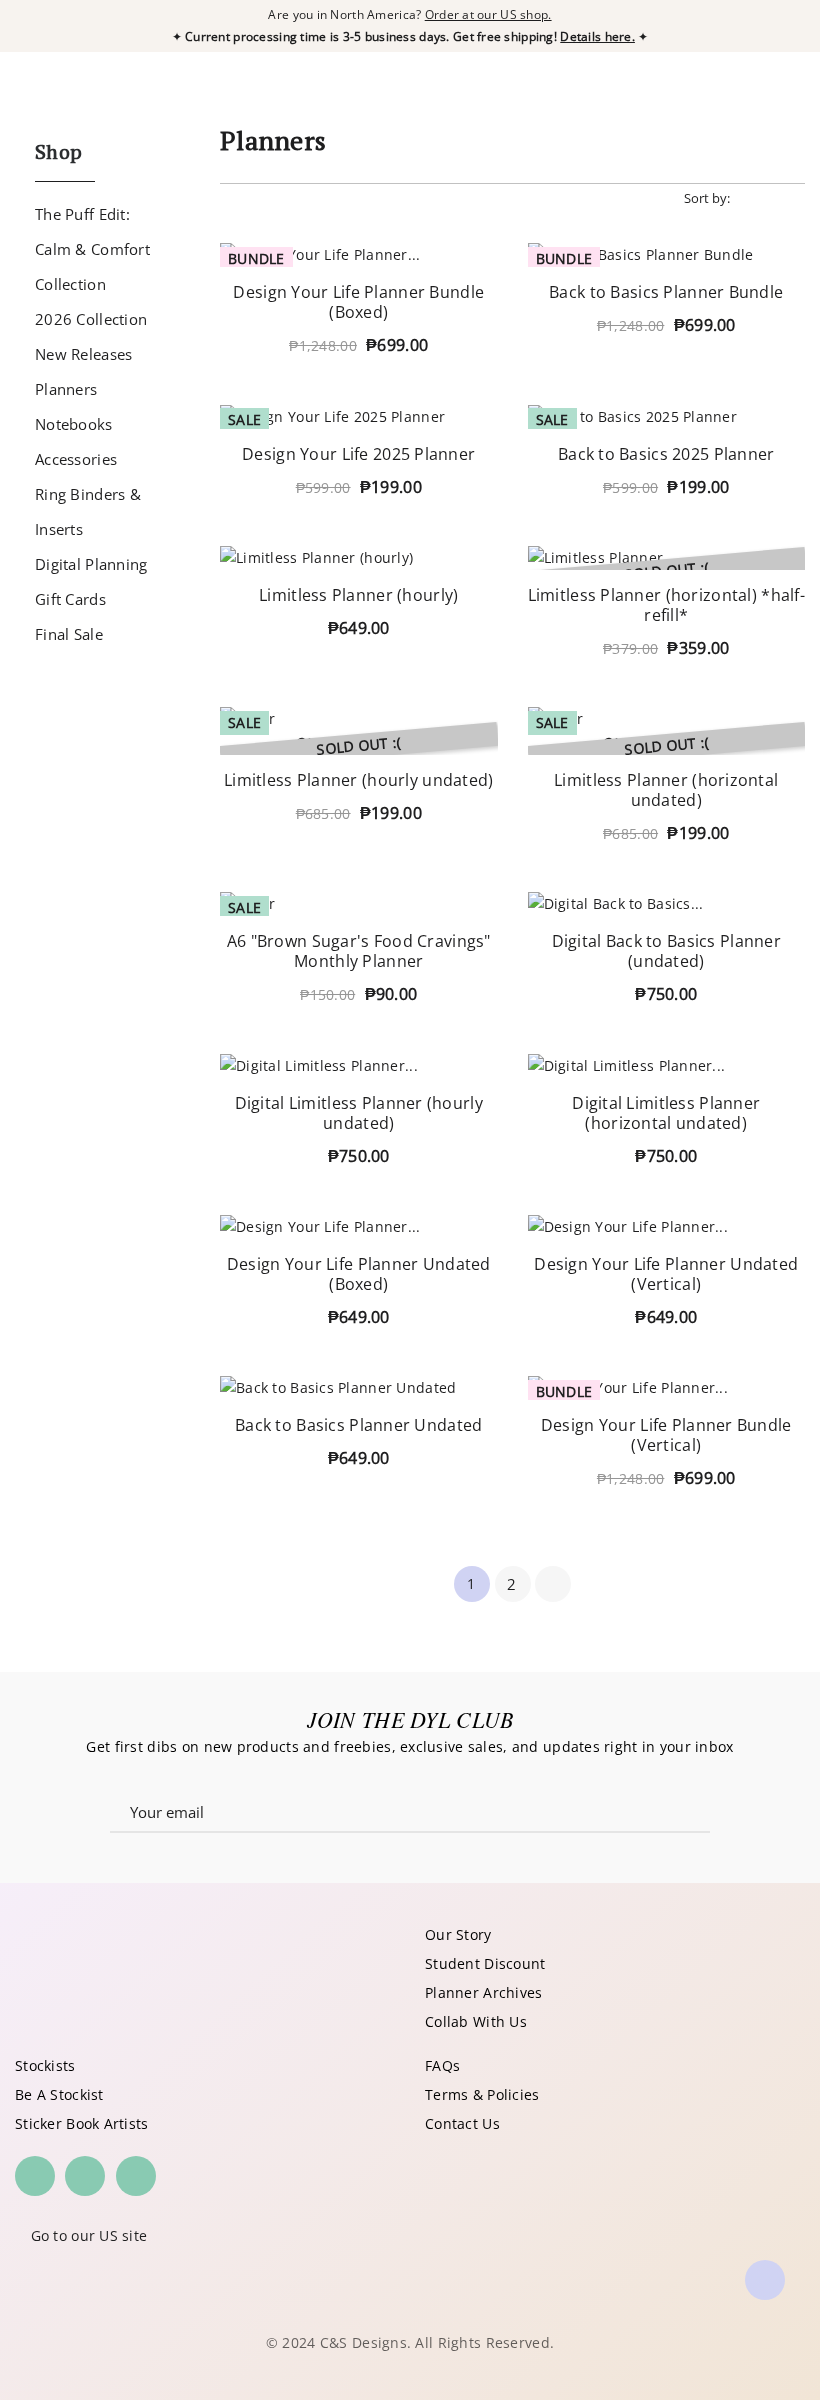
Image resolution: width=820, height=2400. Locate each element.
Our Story (458, 1934)
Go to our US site (89, 2235)
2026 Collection (91, 319)
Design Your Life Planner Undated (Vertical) (666, 1274)
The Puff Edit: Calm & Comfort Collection (92, 249)
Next (553, 1584)
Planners (66, 389)
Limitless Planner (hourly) (358, 595)
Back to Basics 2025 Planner (666, 454)
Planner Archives (483, 1992)
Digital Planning (91, 564)
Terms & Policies (482, 2094)
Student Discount (485, 1963)
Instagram (35, 2176)
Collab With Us (476, 2021)
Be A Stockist (59, 2094)
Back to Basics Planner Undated (358, 1425)
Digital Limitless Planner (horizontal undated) (666, 1113)
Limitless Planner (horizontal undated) (666, 790)
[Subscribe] (665, 1808)
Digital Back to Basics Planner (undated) (666, 951)
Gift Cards (70, 599)
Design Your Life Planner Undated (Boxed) (359, 1274)
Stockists (45, 2065)
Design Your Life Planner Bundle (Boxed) (358, 302)
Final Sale (69, 634)
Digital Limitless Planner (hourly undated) (359, 1113)
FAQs (442, 2065)
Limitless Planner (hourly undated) (359, 780)
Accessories (76, 459)
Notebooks (74, 424)
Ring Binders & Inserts (88, 511)
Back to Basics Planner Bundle (666, 292)
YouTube (136, 2176)
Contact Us (462, 2123)
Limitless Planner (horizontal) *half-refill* (666, 605)
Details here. (597, 36)
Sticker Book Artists (82, 2123)
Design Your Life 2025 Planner (358, 454)
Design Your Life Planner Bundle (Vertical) (666, 1435)
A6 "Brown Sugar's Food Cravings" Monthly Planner (359, 951)
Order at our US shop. (488, 14)
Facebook (85, 2176)
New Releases (83, 354)
